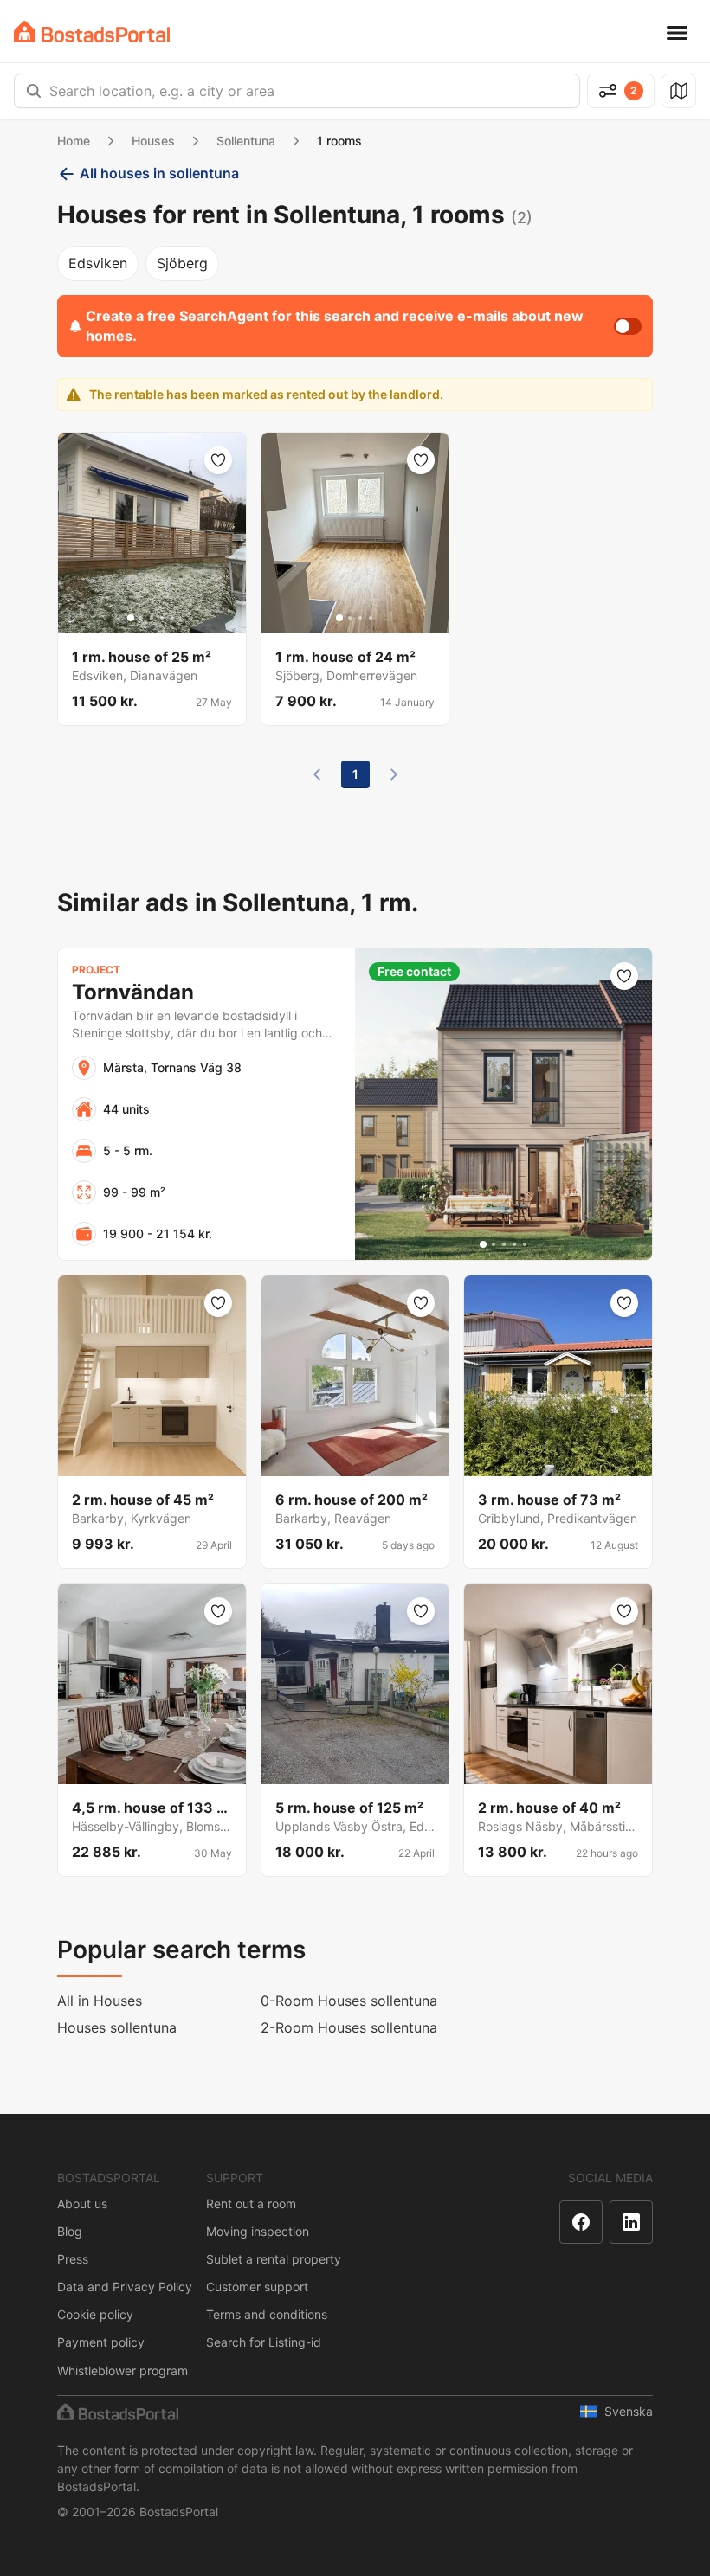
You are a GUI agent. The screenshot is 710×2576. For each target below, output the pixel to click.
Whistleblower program (123, 2370)
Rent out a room (251, 2203)
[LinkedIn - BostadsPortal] (631, 2222)
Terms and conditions (267, 2314)
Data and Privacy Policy (125, 2287)
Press (73, 2259)
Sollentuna (246, 141)
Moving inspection (258, 2231)
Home (74, 141)
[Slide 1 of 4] (339, 618)
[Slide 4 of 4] (371, 618)
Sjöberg (182, 263)
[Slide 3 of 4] (360, 618)
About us (82, 2203)
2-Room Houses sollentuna (349, 2027)
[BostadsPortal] (92, 32)
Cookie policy (95, 2314)
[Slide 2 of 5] (141, 618)
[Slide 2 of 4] (350, 618)
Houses (153, 141)
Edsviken (98, 263)
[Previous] (317, 774)
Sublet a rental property (274, 2259)
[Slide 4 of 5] (162, 618)
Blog (70, 2231)
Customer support (257, 2287)
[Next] (394, 774)
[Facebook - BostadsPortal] (581, 2222)
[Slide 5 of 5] (172, 618)
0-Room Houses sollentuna (349, 2001)
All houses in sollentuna (159, 173)
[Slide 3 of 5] (152, 618)
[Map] (679, 91)
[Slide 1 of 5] (131, 618)
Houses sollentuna (117, 2027)
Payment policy (101, 2342)
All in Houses (100, 2001)
